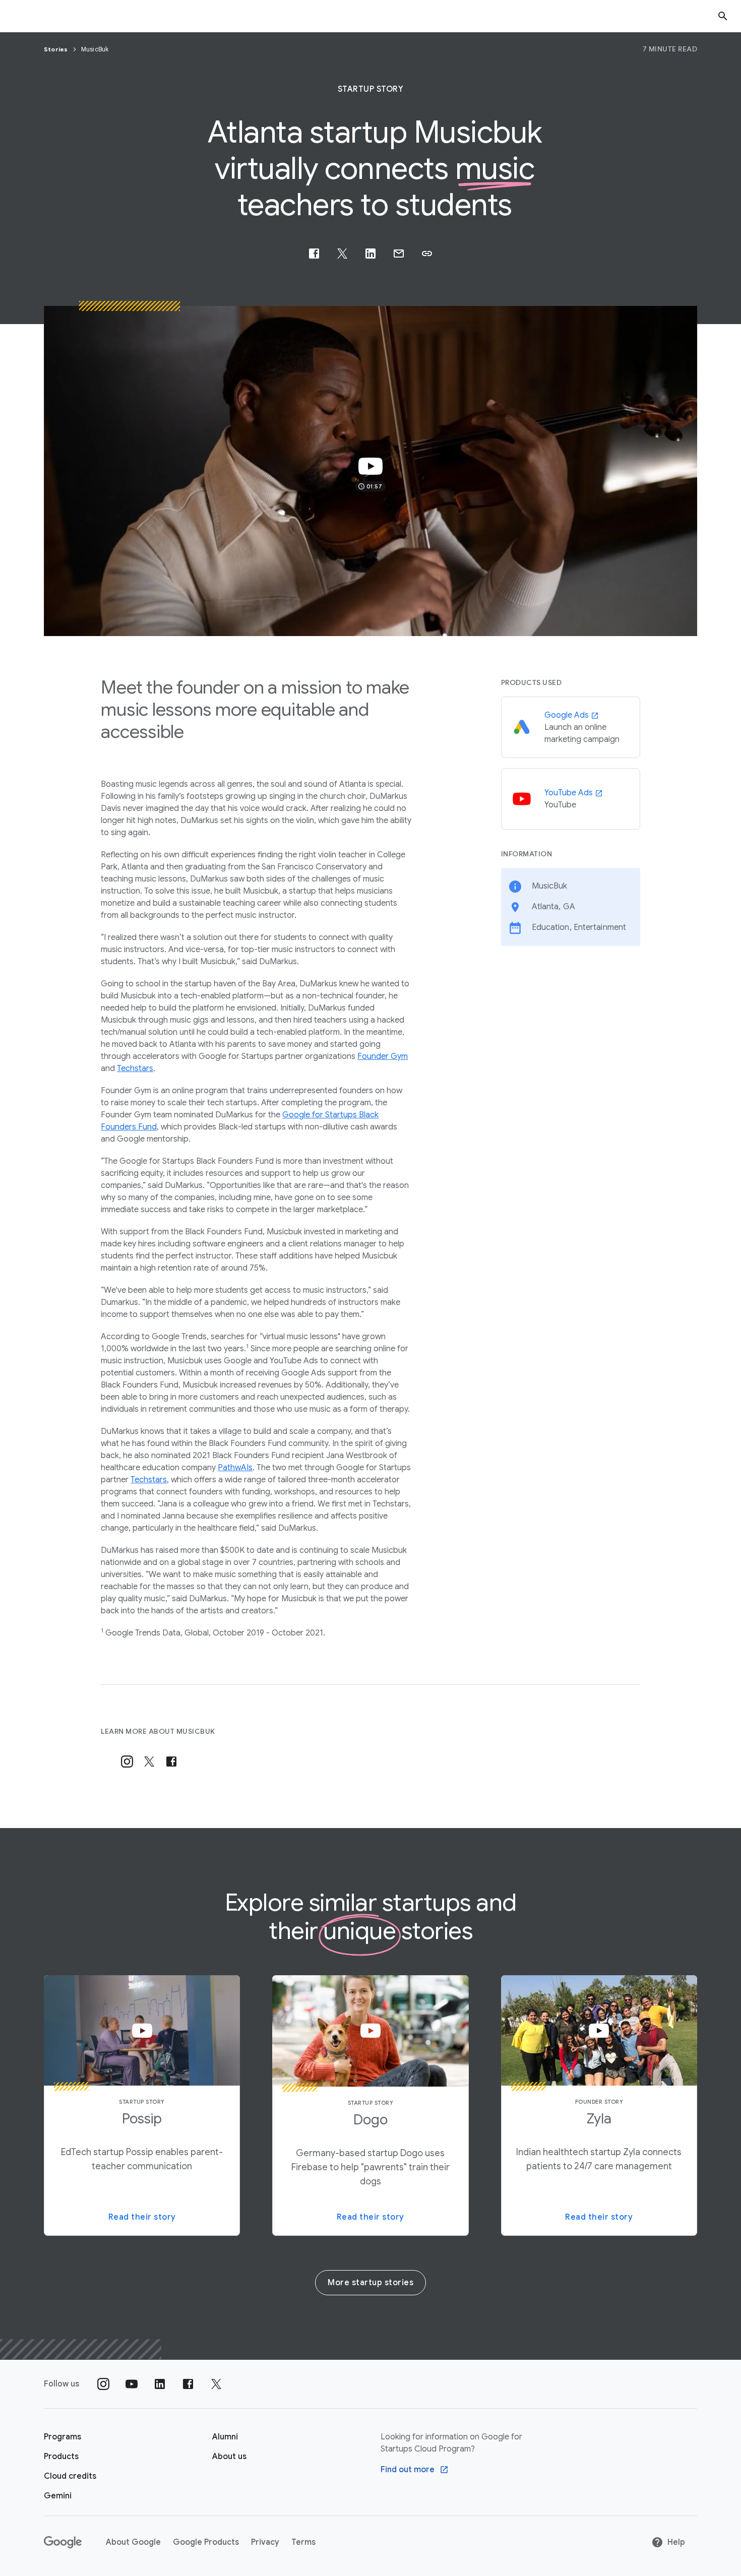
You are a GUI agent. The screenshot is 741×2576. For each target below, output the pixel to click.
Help (676, 2542)
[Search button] (723, 16)
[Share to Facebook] (314, 254)
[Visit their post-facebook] (171, 1762)
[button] (427, 254)
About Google (133, 2542)
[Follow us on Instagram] (103, 2384)
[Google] (63, 2542)
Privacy (265, 2542)
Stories (57, 49)
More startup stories (371, 2283)
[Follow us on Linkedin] (160, 2384)
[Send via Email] (399, 254)
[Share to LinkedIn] (371, 254)
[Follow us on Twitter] (216, 2384)
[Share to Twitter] (342, 254)
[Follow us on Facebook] (188, 2384)
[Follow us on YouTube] (132, 2384)
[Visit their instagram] (127, 1762)
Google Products (206, 2542)
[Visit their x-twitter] (149, 1762)
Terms (303, 2542)
